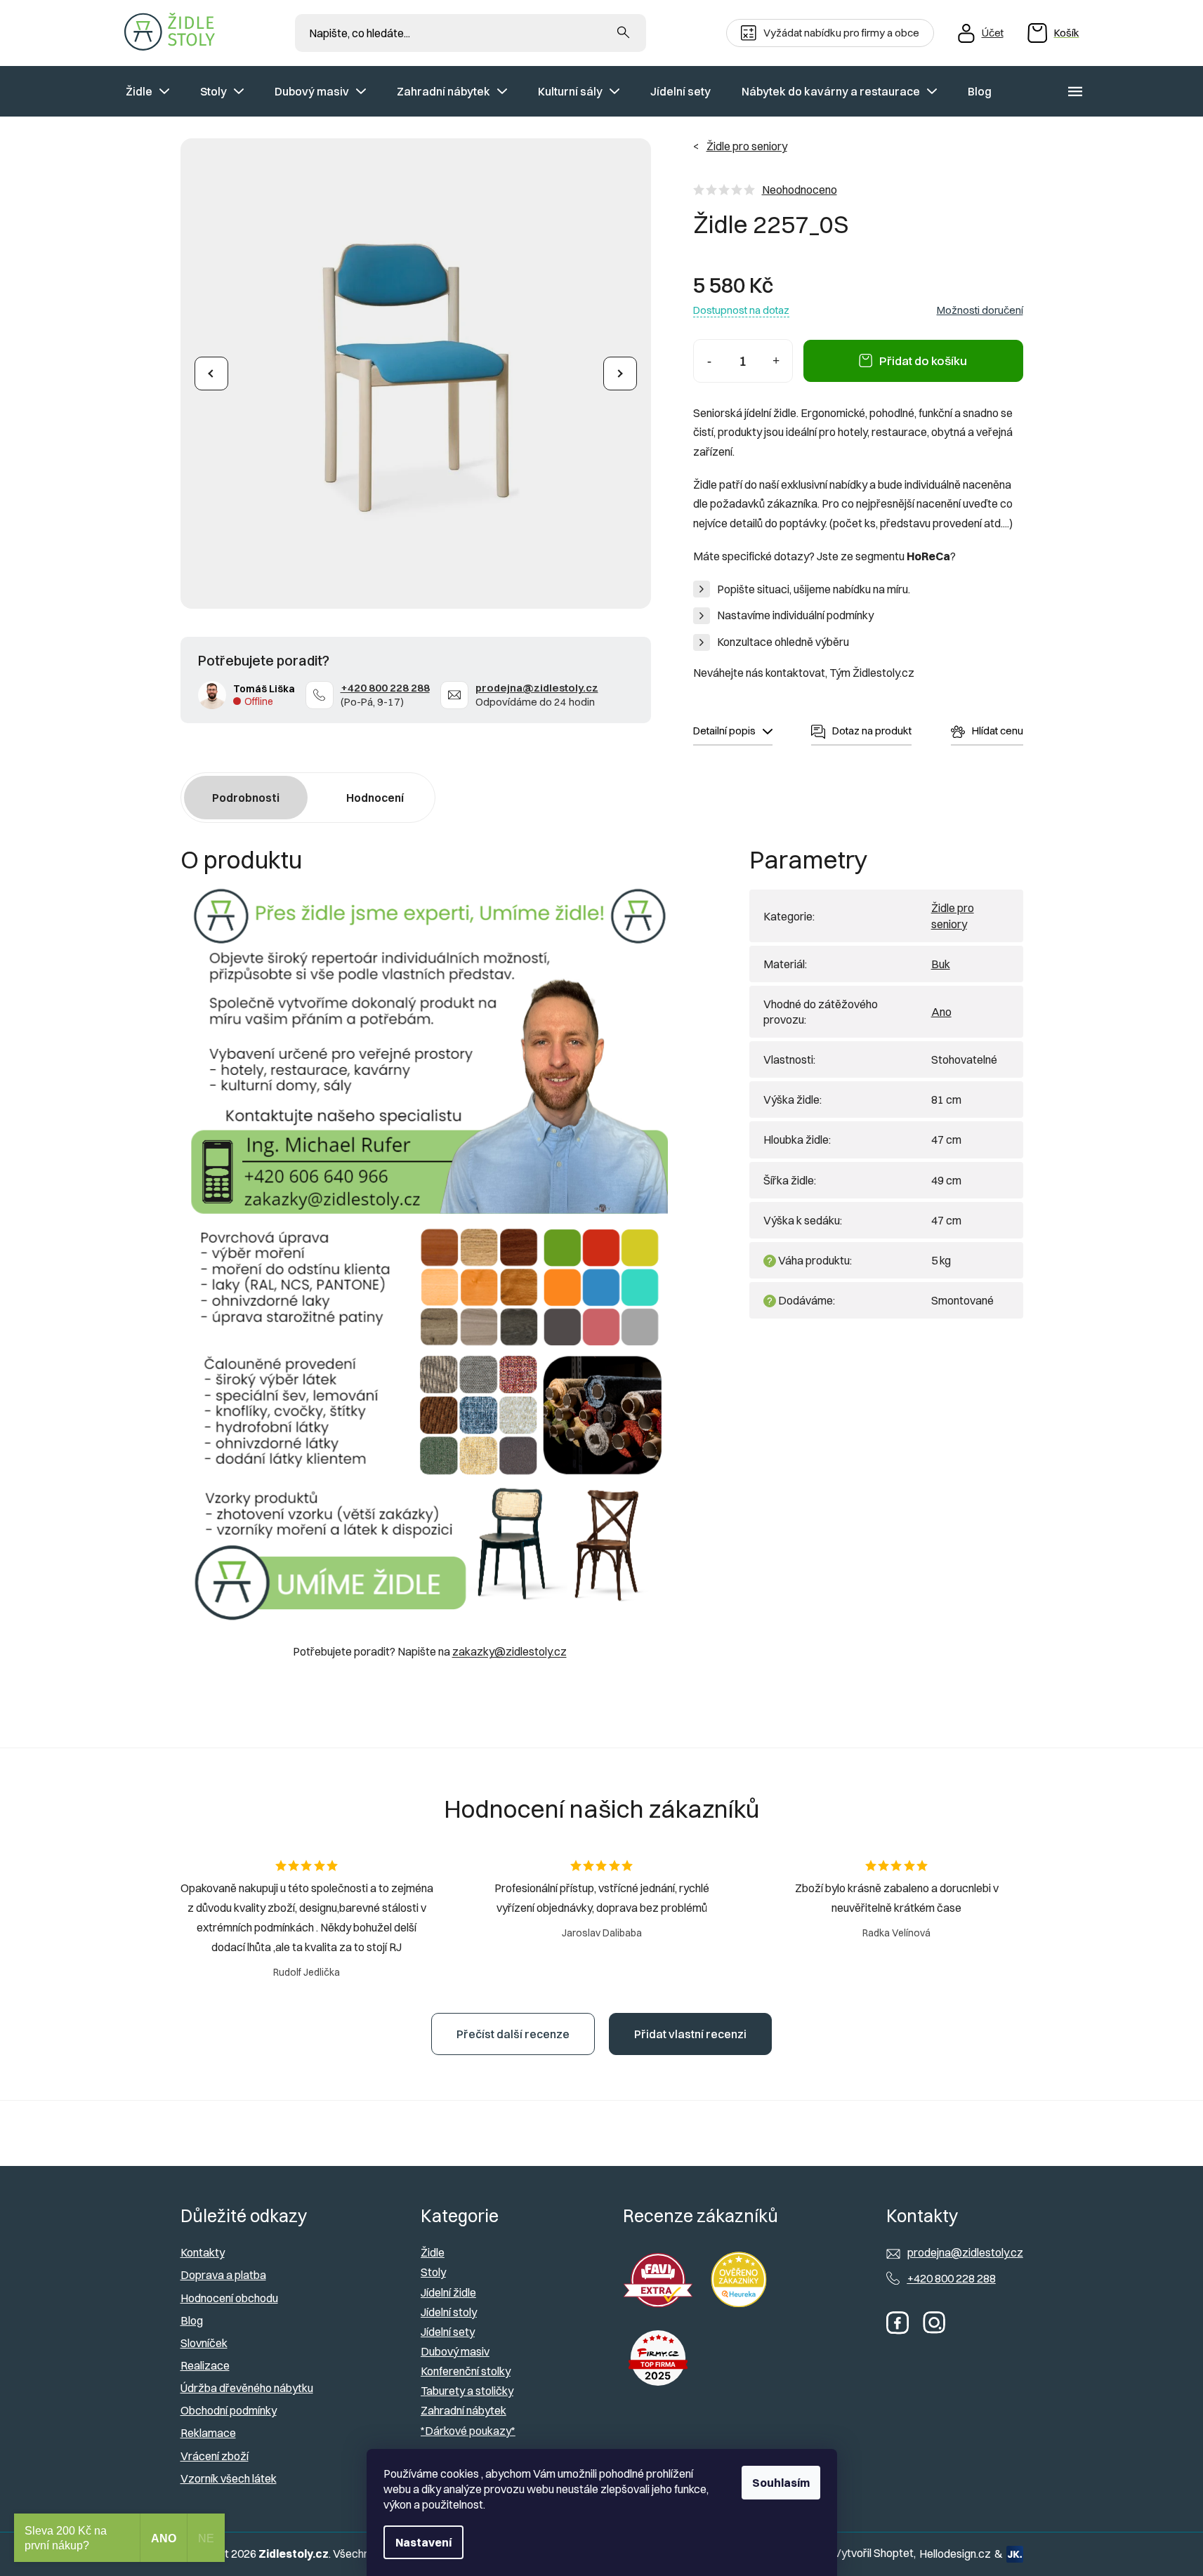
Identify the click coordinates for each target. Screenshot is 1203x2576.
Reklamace (208, 2433)
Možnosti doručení (980, 310)
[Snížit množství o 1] (710, 361)
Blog (192, 2320)
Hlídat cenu (998, 731)
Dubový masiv (455, 2351)
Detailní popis (724, 731)
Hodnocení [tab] (375, 798)
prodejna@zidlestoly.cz (537, 688)
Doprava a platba (223, 2275)
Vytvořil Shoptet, (875, 2553)
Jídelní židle (448, 2292)
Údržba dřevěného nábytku (247, 2388)
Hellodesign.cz (955, 2554)
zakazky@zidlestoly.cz (510, 1651)
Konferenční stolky (466, 2371)
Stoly (433, 2272)
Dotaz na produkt (872, 731)
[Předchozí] (211, 374)
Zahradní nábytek (464, 2410)
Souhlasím (781, 2483)
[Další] (620, 374)
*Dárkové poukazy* (468, 2431)
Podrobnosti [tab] (246, 798)
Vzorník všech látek (229, 2478)
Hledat (623, 33)
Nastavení (423, 2542)
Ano (941, 1012)
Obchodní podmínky (229, 2410)
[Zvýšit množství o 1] (776, 361)
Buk (941, 964)
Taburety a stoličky (467, 2391)
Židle (433, 2252)
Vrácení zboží (215, 2456)
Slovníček (204, 2343)
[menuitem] (147, 91)
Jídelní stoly (449, 2312)
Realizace (205, 2365)
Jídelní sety (448, 2332)
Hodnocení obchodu (229, 2298)
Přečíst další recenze (513, 2034)
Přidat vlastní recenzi (690, 2034)
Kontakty (203, 2252)
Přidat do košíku (923, 361)
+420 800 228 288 (385, 688)
